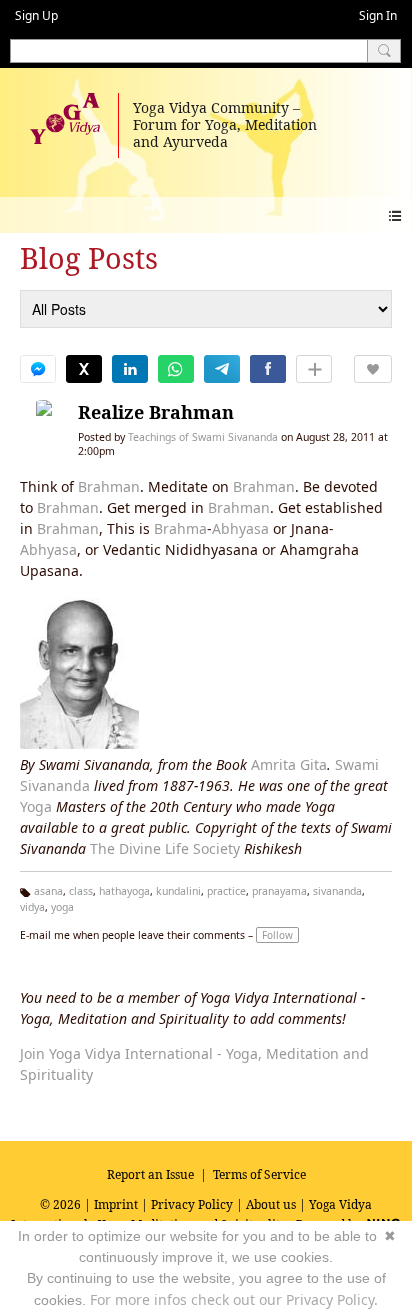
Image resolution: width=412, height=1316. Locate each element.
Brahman (109, 486)
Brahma (180, 528)
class (81, 891)
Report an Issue (150, 1174)
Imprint (116, 1204)
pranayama (279, 891)
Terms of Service (259, 1174)
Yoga (36, 806)
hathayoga (124, 891)
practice (226, 891)
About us (271, 1204)
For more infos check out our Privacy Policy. (234, 1299)
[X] (84, 369)
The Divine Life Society (165, 848)
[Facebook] (268, 369)
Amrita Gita (289, 764)
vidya (32, 907)
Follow (277, 935)
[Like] (373, 369)
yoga (62, 907)
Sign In (378, 15)
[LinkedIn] (130, 369)
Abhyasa (240, 528)
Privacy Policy (192, 1204)
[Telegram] (222, 369)
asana (48, 891)
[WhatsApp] (176, 369)
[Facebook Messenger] (38, 369)
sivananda (337, 891)
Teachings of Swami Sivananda (203, 437)
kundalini (178, 891)
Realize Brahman (156, 412)
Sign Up (36, 15)
